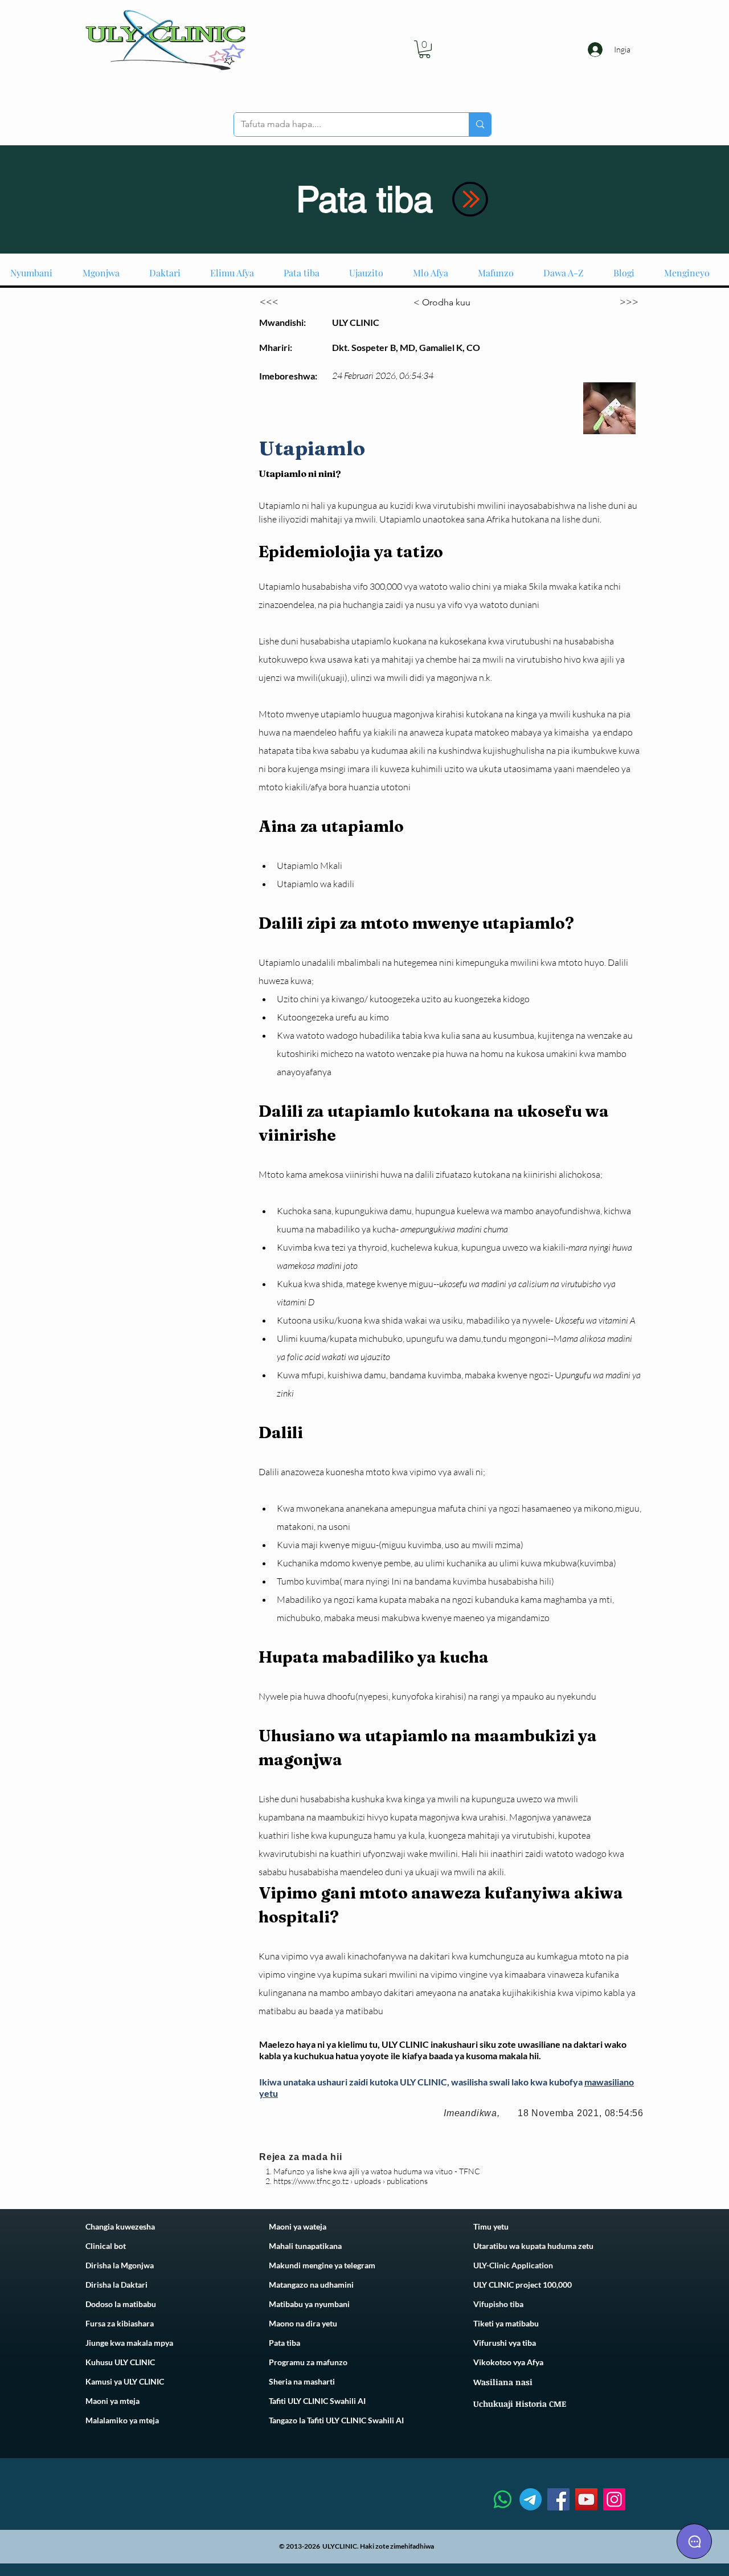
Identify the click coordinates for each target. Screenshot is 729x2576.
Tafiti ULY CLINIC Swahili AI (317, 2401)
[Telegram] (531, 2499)
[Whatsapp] (503, 2499)
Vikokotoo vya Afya (508, 2362)
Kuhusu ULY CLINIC (120, 2362)
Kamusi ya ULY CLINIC (125, 2381)
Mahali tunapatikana (305, 2246)
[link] (425, 49)
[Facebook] (558, 2499)
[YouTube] (586, 2499)
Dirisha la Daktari (116, 2285)
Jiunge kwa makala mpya (129, 2343)
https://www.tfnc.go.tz (311, 2181)
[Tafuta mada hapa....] (480, 124)
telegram (359, 2265)
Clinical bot (106, 2246)
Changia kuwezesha (120, 2226)
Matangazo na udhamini (311, 2285)
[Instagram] (614, 2499)
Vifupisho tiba (498, 2304)
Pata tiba (284, 2343)
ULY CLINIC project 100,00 (520, 2285)
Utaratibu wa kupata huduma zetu (533, 2246)
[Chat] (694, 2541)
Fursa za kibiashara (120, 2323)
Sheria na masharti (302, 2381)
